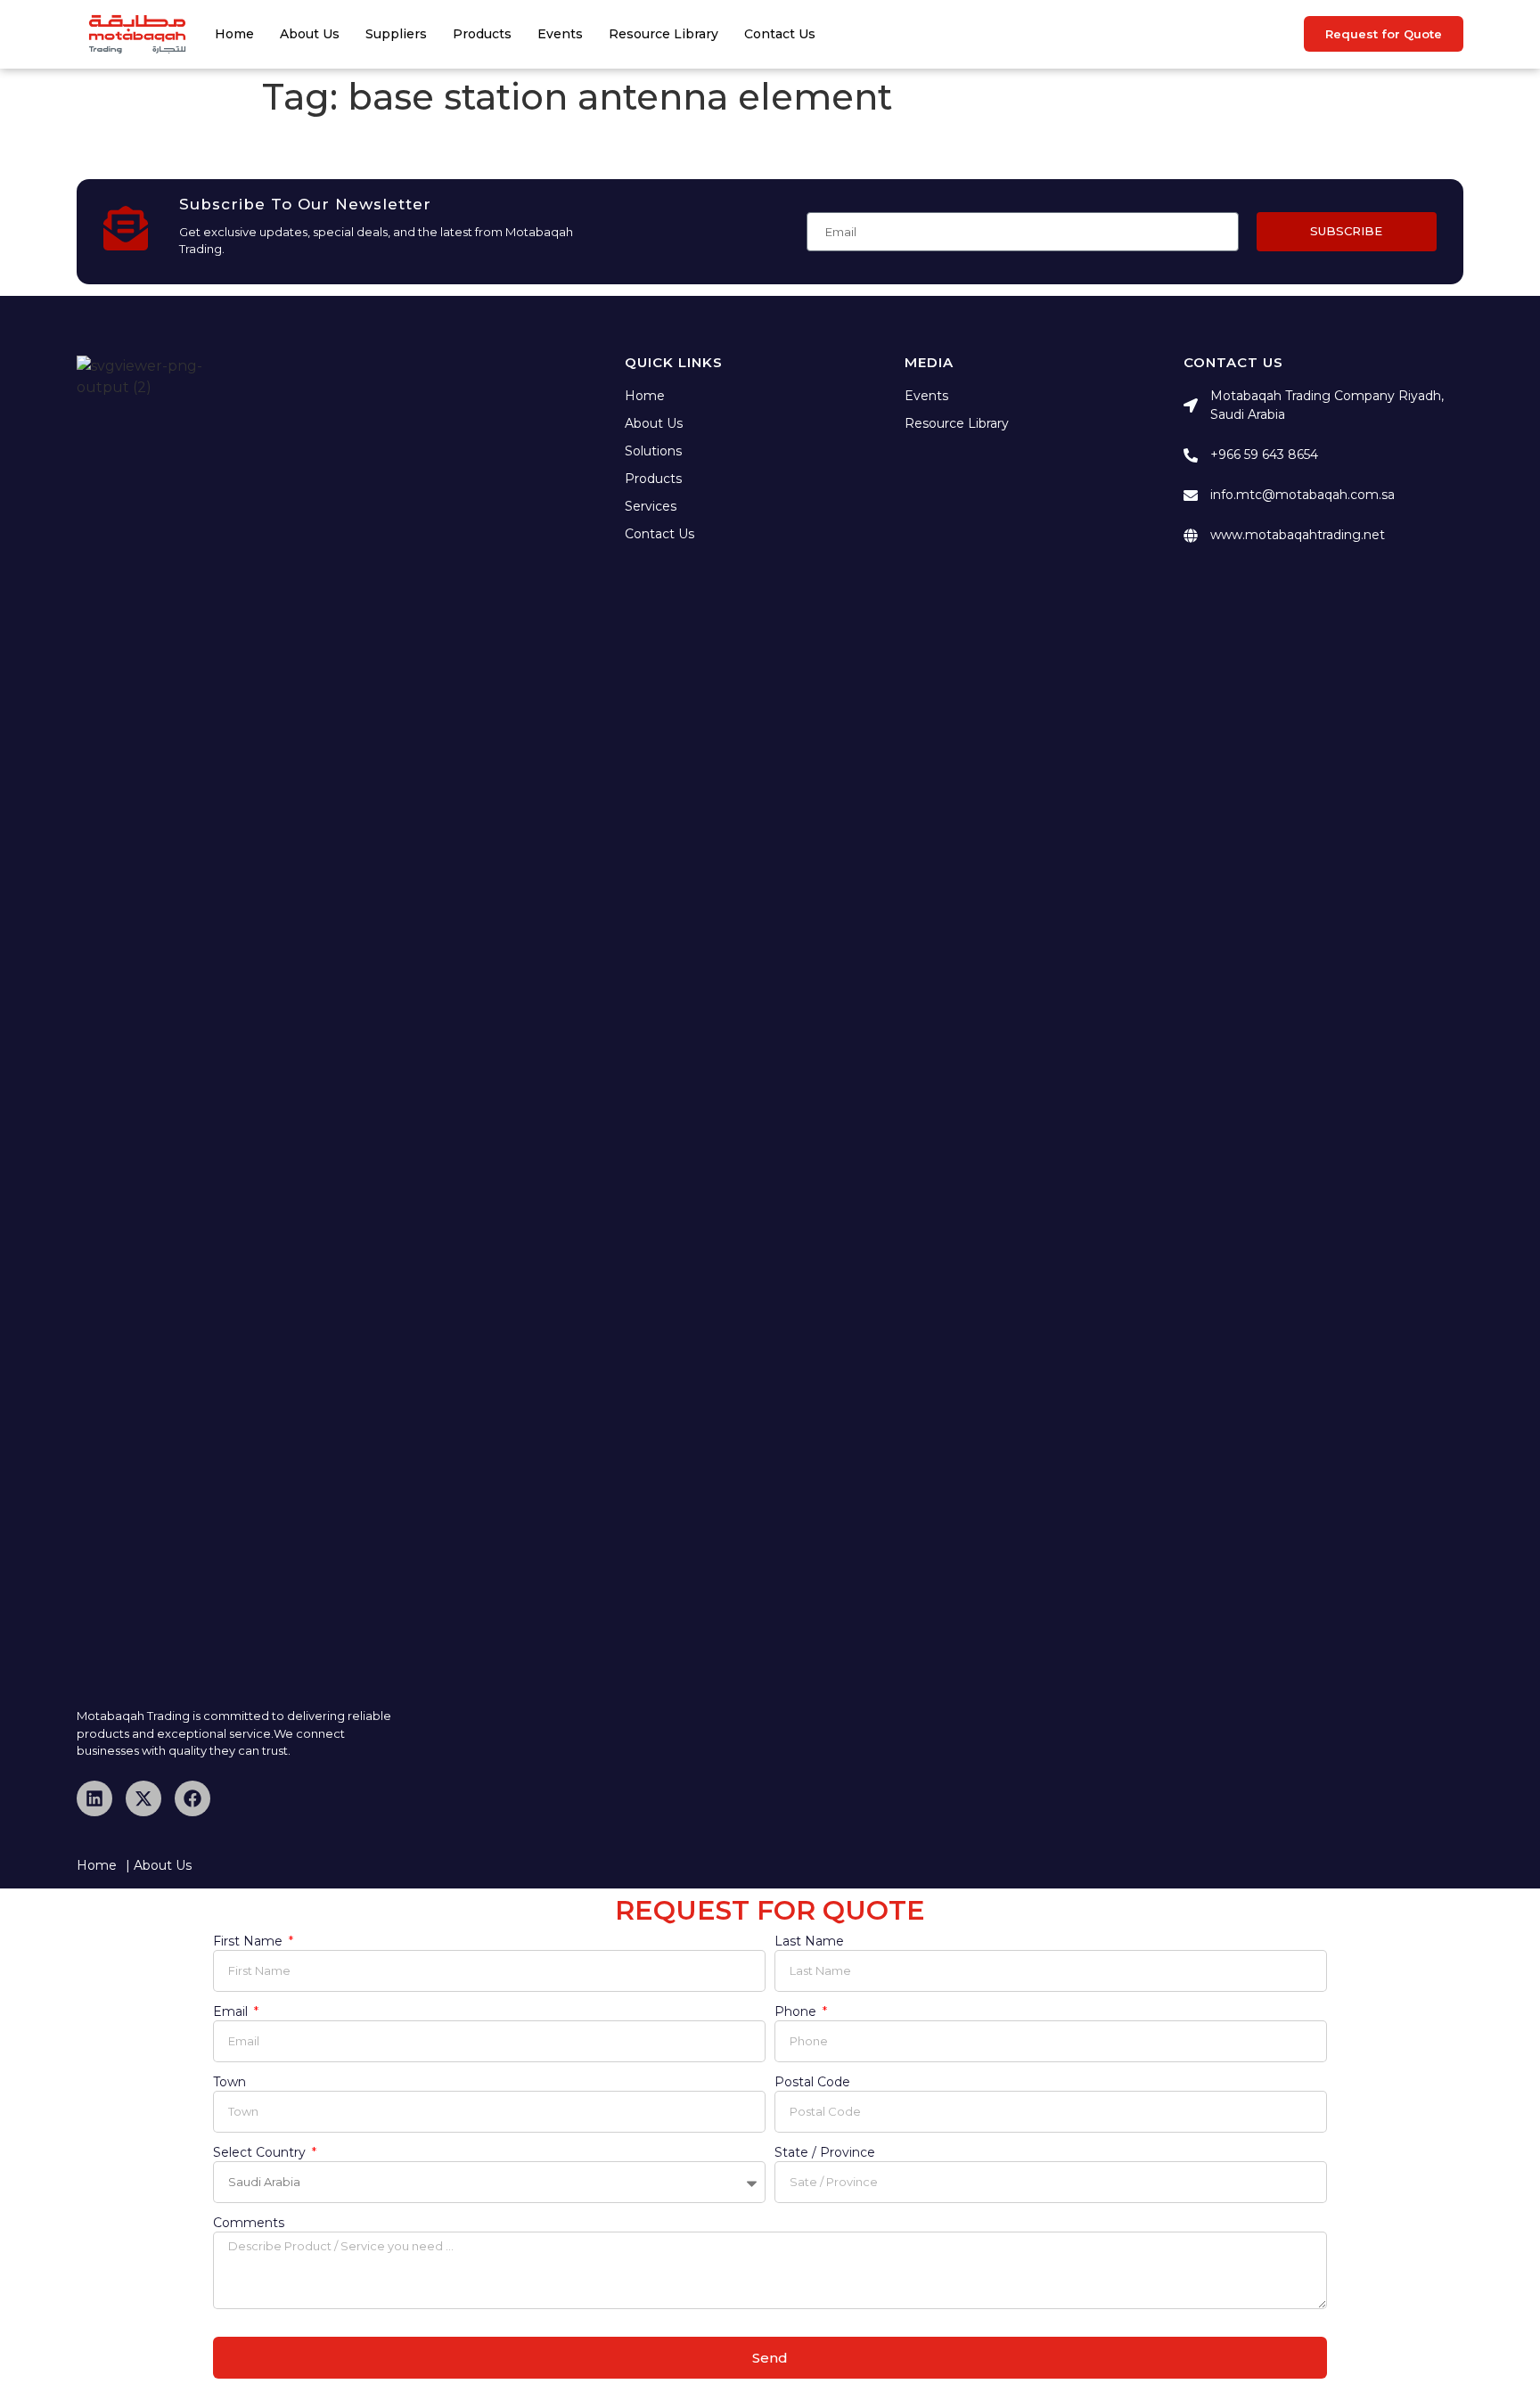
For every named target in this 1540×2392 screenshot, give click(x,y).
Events (560, 34)
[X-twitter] (143, 1798)
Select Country (261, 2153)
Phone (797, 2012)
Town (229, 2083)
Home (234, 34)
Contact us (780, 34)
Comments (249, 2224)
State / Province (825, 2153)
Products (482, 34)
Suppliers (396, 34)
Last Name (809, 1942)
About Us (310, 34)
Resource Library (664, 34)
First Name (250, 1942)
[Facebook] (192, 1798)
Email (232, 2012)
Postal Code (812, 2083)
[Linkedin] (94, 1798)
